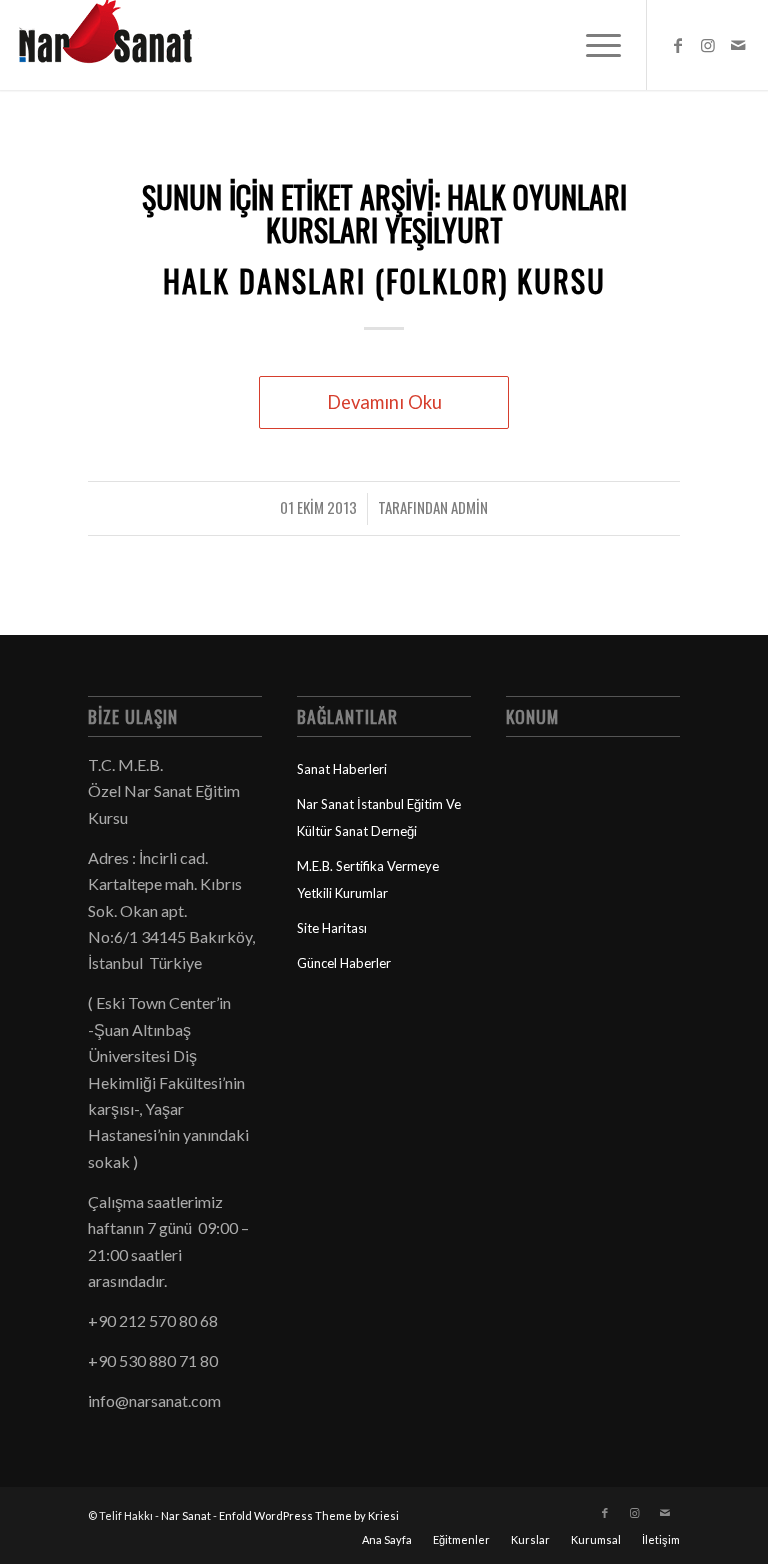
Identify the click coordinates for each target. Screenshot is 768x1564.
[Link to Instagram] (708, 45)
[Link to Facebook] (678, 45)
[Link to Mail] (738, 45)
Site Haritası (332, 928)
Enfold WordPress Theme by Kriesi (309, 1515)
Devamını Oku (384, 402)
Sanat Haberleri (342, 769)
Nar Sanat (186, 1515)
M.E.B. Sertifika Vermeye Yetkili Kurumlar (368, 879)
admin (469, 507)
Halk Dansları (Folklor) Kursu (384, 280)
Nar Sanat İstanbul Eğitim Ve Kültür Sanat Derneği (379, 817)
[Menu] (593, 45)
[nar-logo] (117, 45)
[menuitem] (593, 45)
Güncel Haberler (344, 963)
